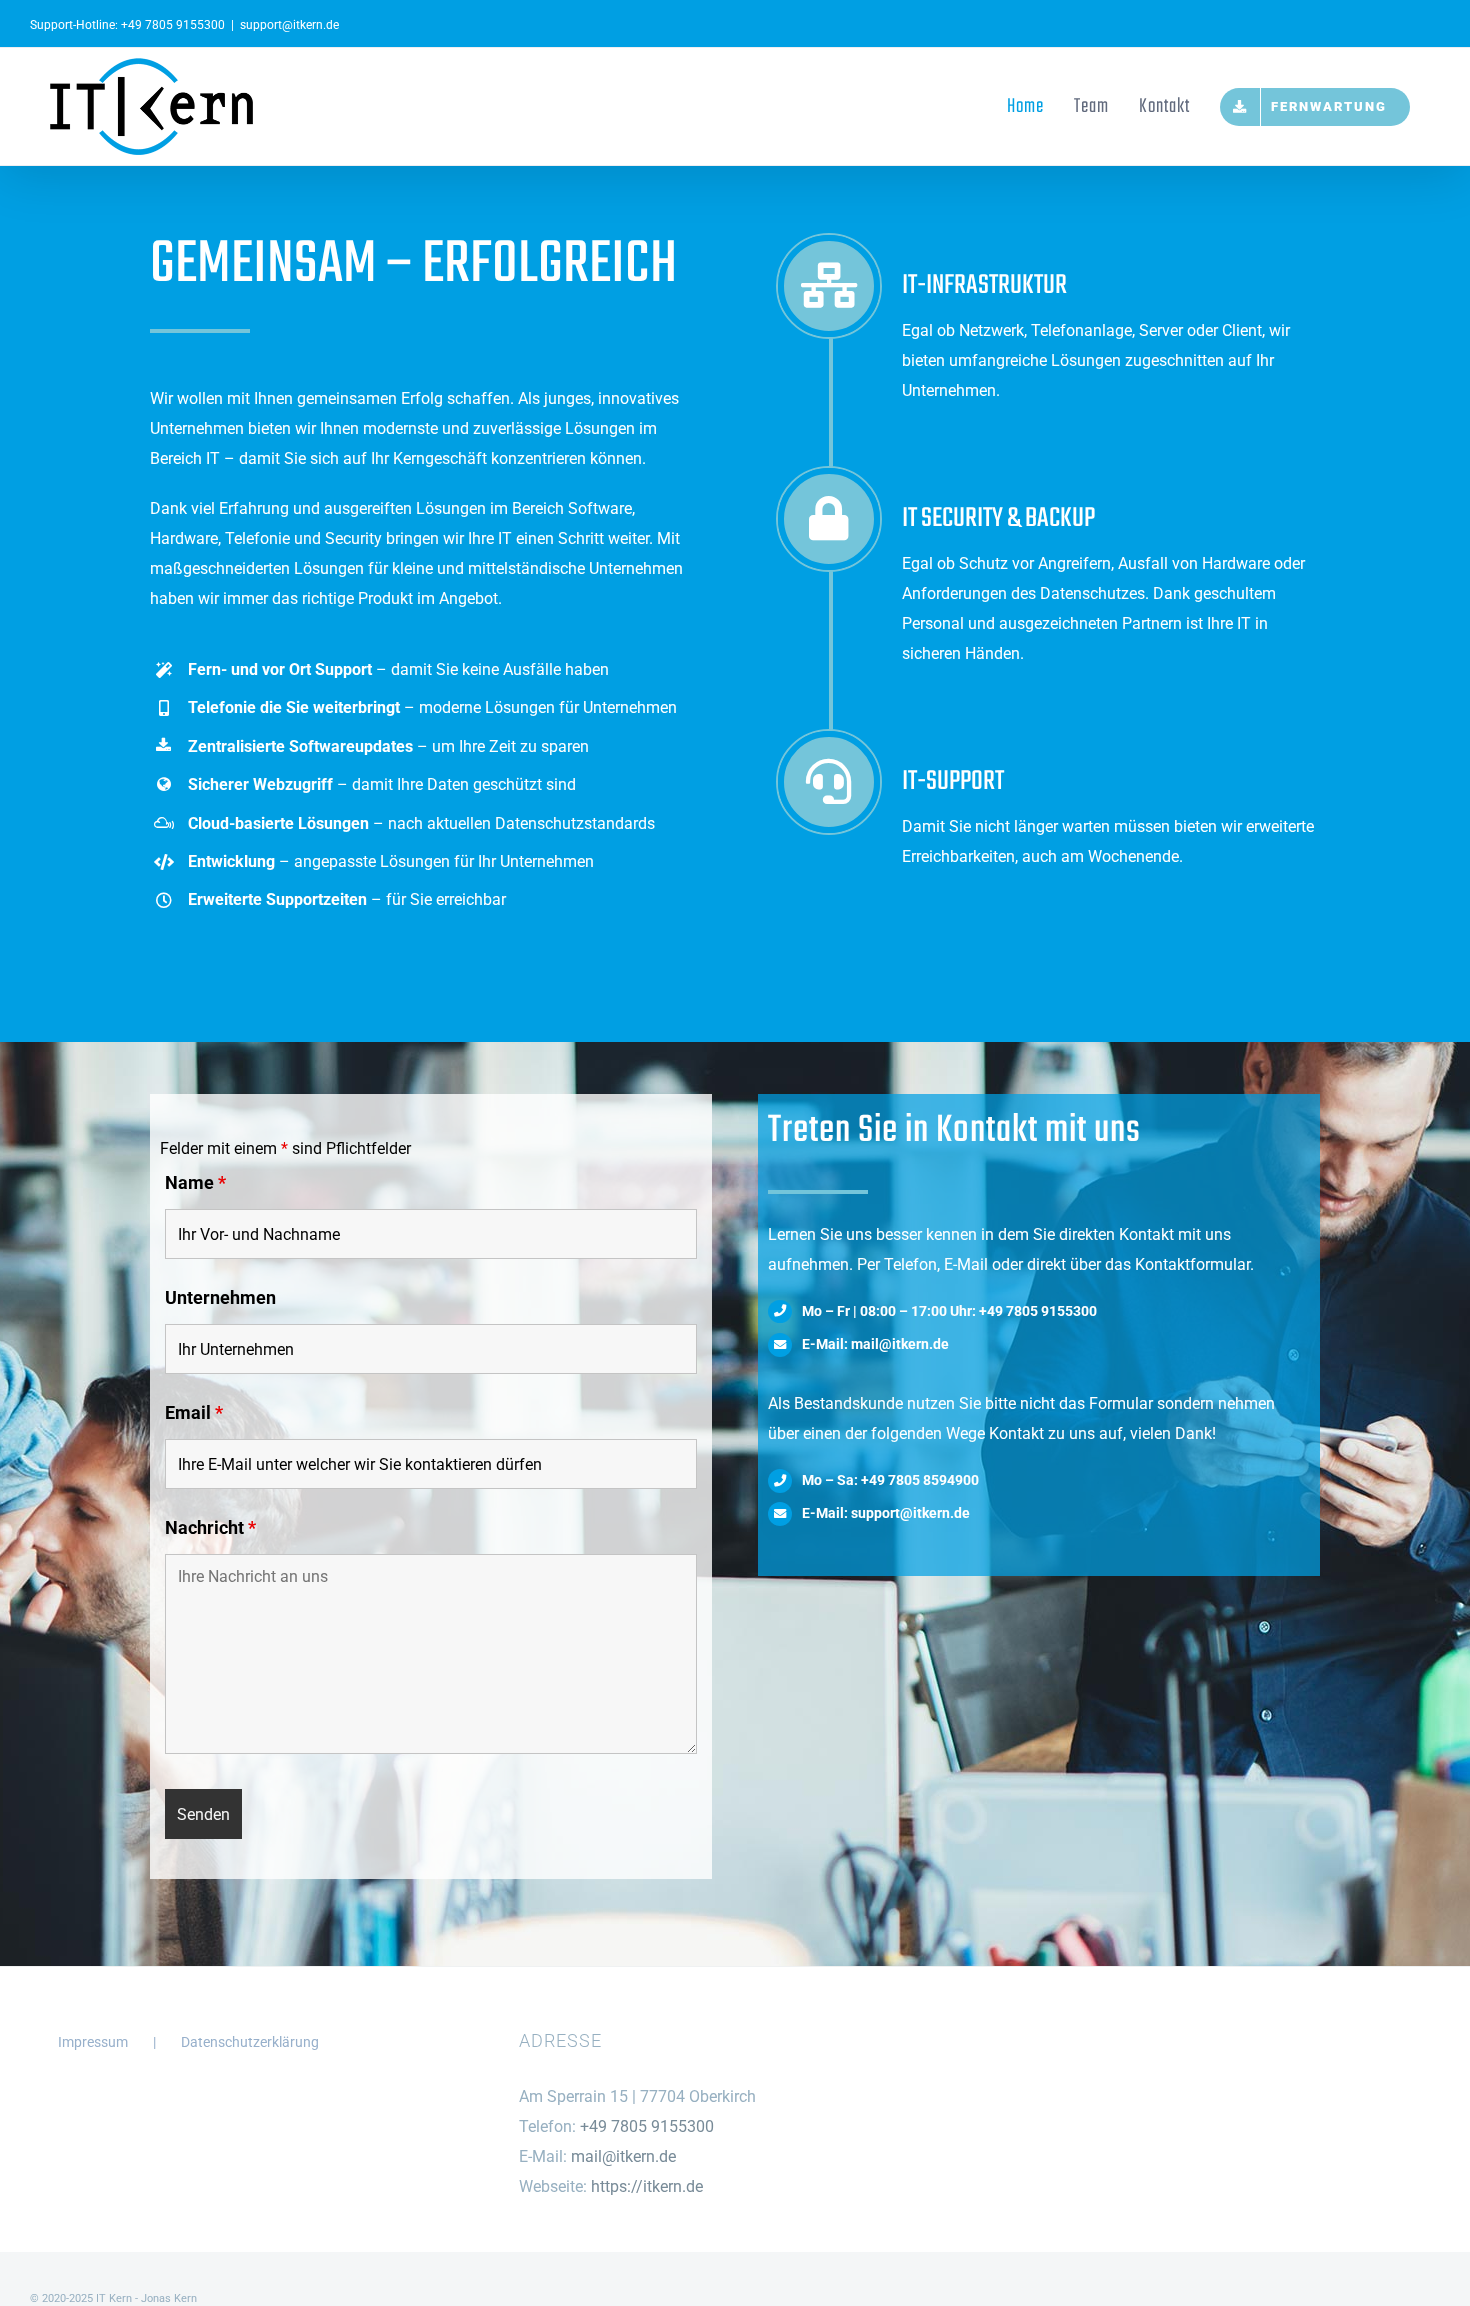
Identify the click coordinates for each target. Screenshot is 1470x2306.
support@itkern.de (289, 25)
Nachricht (210, 1527)
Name (195, 1182)
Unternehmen (220, 1297)
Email (194, 1412)
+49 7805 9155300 (173, 25)
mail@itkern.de (623, 2156)
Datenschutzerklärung (250, 2042)
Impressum (93, 2042)
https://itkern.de (647, 2186)
